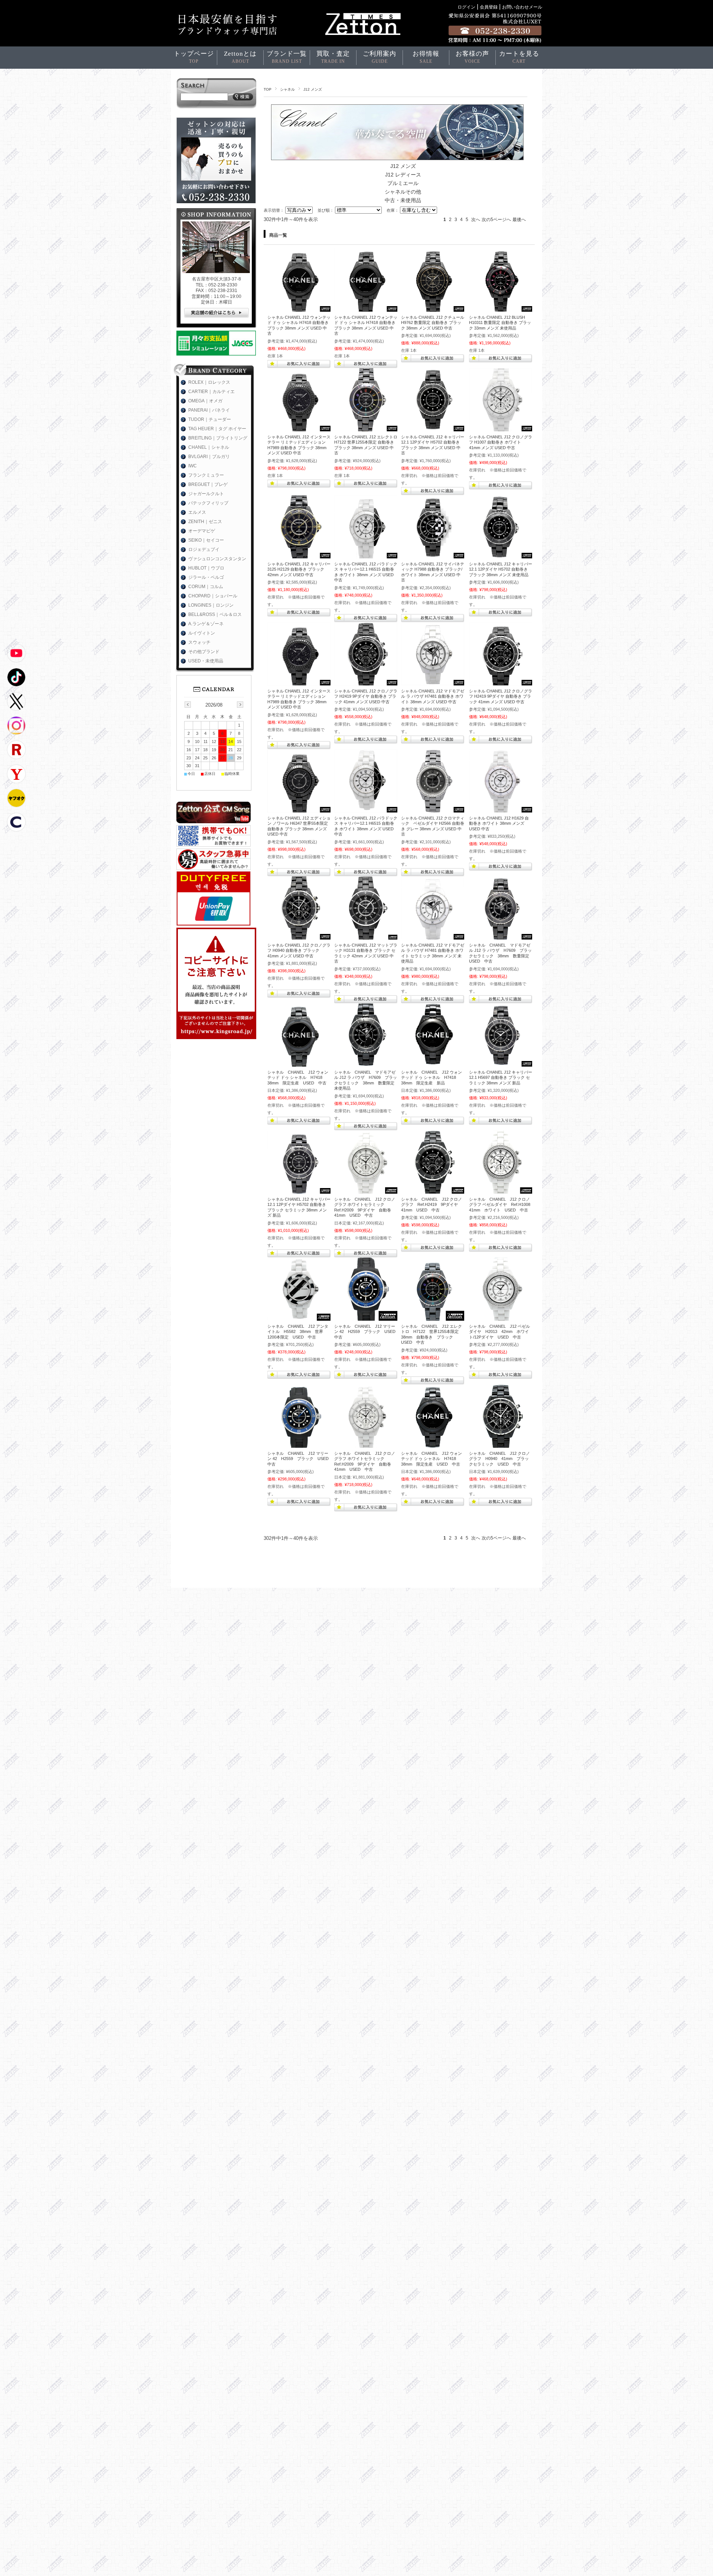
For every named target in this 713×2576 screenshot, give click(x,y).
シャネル (287, 89)
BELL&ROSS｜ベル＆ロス (215, 614)
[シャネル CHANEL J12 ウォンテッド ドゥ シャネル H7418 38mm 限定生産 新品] (433, 1063)
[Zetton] (299, 308)
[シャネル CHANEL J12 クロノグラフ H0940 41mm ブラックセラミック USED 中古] (501, 1444)
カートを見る (519, 57)
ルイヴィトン (202, 633)
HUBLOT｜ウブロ (206, 568)
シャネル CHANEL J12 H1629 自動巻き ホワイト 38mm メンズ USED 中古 (499, 823)
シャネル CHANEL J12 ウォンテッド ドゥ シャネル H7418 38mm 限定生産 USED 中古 (298, 1078)
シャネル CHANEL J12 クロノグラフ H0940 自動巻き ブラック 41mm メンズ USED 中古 (299, 950)
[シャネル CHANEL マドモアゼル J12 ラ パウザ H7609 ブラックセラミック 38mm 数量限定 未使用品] (366, 1063)
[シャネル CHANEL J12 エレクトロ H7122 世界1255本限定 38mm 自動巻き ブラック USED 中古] (433, 1317)
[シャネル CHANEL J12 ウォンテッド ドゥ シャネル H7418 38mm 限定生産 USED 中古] (299, 1063)
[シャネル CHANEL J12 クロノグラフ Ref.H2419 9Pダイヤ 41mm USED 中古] (433, 1190)
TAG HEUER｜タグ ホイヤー (217, 429)
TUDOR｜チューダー (210, 419)
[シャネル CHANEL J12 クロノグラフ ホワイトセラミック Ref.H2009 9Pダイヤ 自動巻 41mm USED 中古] (366, 1190)
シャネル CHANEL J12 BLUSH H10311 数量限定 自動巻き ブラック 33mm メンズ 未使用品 (500, 323)
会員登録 (489, 7)
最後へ (519, 220)
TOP (268, 89)
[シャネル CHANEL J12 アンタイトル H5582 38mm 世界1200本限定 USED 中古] (299, 1317)
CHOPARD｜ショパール (213, 596)
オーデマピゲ (202, 531)
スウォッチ (199, 642)
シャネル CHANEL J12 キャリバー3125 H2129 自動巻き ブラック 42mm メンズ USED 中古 (299, 569)
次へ (476, 220)
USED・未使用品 (206, 661)
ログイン (466, 7)
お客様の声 (472, 57)
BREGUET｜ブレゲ (208, 484)
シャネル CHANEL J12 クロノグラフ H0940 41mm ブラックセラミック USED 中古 (499, 1459)
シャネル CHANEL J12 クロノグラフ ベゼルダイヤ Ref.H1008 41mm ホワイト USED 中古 (502, 1205)
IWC (193, 466)
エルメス (197, 512)
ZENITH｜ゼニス (205, 522)
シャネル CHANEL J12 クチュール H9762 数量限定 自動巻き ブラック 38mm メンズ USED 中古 (433, 323)
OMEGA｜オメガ (205, 401)
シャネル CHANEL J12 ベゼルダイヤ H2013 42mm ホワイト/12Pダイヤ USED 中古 (499, 1332)
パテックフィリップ (208, 503)
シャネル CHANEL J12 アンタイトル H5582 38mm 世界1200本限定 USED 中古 (298, 1332)
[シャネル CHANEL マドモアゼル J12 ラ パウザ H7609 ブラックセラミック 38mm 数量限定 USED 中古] (501, 936)
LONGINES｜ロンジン (211, 605)
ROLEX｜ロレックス (209, 382)
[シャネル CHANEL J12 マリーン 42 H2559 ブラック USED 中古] (366, 1317)
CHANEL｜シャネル (209, 447)
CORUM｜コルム (206, 587)
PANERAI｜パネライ (209, 410)
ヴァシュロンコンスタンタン (217, 559)
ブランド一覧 (287, 57)
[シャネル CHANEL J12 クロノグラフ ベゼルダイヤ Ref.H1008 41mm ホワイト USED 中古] (501, 1190)
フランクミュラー (206, 475)
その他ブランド (204, 652)
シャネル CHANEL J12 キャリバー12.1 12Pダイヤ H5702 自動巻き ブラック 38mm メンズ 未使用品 (501, 569)
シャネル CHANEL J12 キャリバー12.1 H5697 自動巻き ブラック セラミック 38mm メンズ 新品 (501, 1078)
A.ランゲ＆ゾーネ (206, 624)
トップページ (194, 57)
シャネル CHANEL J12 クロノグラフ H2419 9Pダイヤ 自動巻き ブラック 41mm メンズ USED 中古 (366, 696)
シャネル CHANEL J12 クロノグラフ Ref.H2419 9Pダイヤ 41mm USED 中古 (432, 1205)
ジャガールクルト (206, 494)
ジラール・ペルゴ (206, 577)
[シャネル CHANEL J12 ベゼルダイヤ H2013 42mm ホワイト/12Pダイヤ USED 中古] (501, 1317)
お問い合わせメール (522, 7)
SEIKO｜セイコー (206, 540)
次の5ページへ (496, 220)
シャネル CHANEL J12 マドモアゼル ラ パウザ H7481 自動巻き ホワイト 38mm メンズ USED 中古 (433, 696)
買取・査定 (333, 57)
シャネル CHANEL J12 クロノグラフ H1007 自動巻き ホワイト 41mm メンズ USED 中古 (501, 442)
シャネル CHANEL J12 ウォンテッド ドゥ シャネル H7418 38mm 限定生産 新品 (432, 1078)
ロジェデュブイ (204, 549)
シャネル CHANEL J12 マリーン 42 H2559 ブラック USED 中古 (367, 1332)
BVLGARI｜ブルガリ (209, 457)
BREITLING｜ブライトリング (218, 438)
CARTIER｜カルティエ (211, 392)
